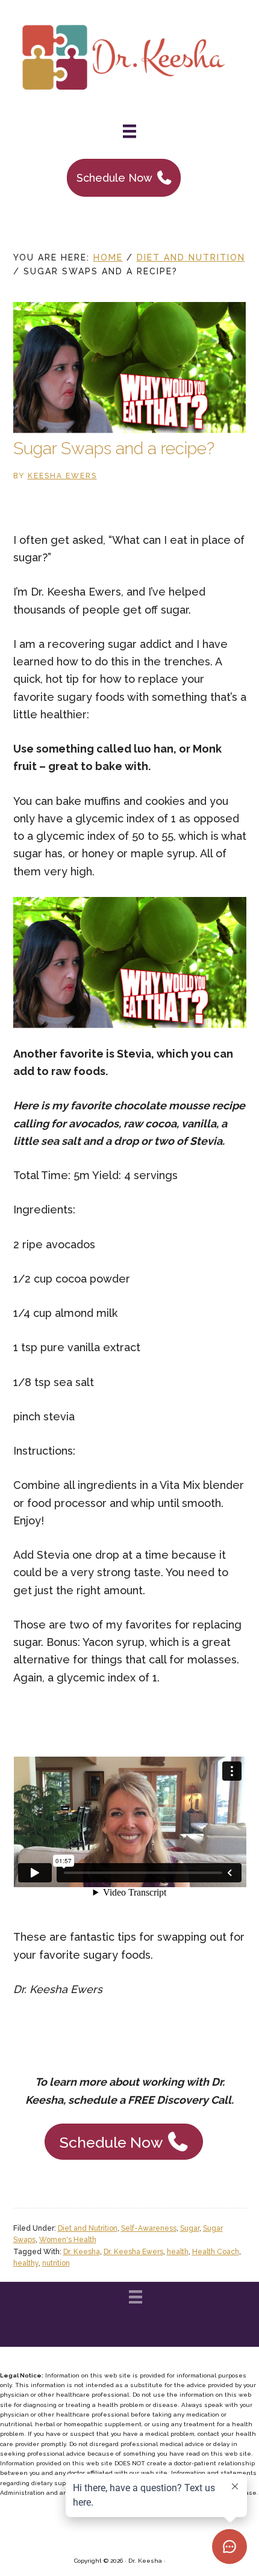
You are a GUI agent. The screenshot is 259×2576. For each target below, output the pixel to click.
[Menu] (129, 131)
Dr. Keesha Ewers (133, 2252)
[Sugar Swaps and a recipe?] (130, 429)
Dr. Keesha (82, 2252)
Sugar (190, 2228)
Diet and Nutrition (88, 2228)
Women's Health (68, 2240)
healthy (26, 2263)
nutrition (56, 2263)
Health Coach (216, 2252)
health (178, 2252)
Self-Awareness (149, 2228)
